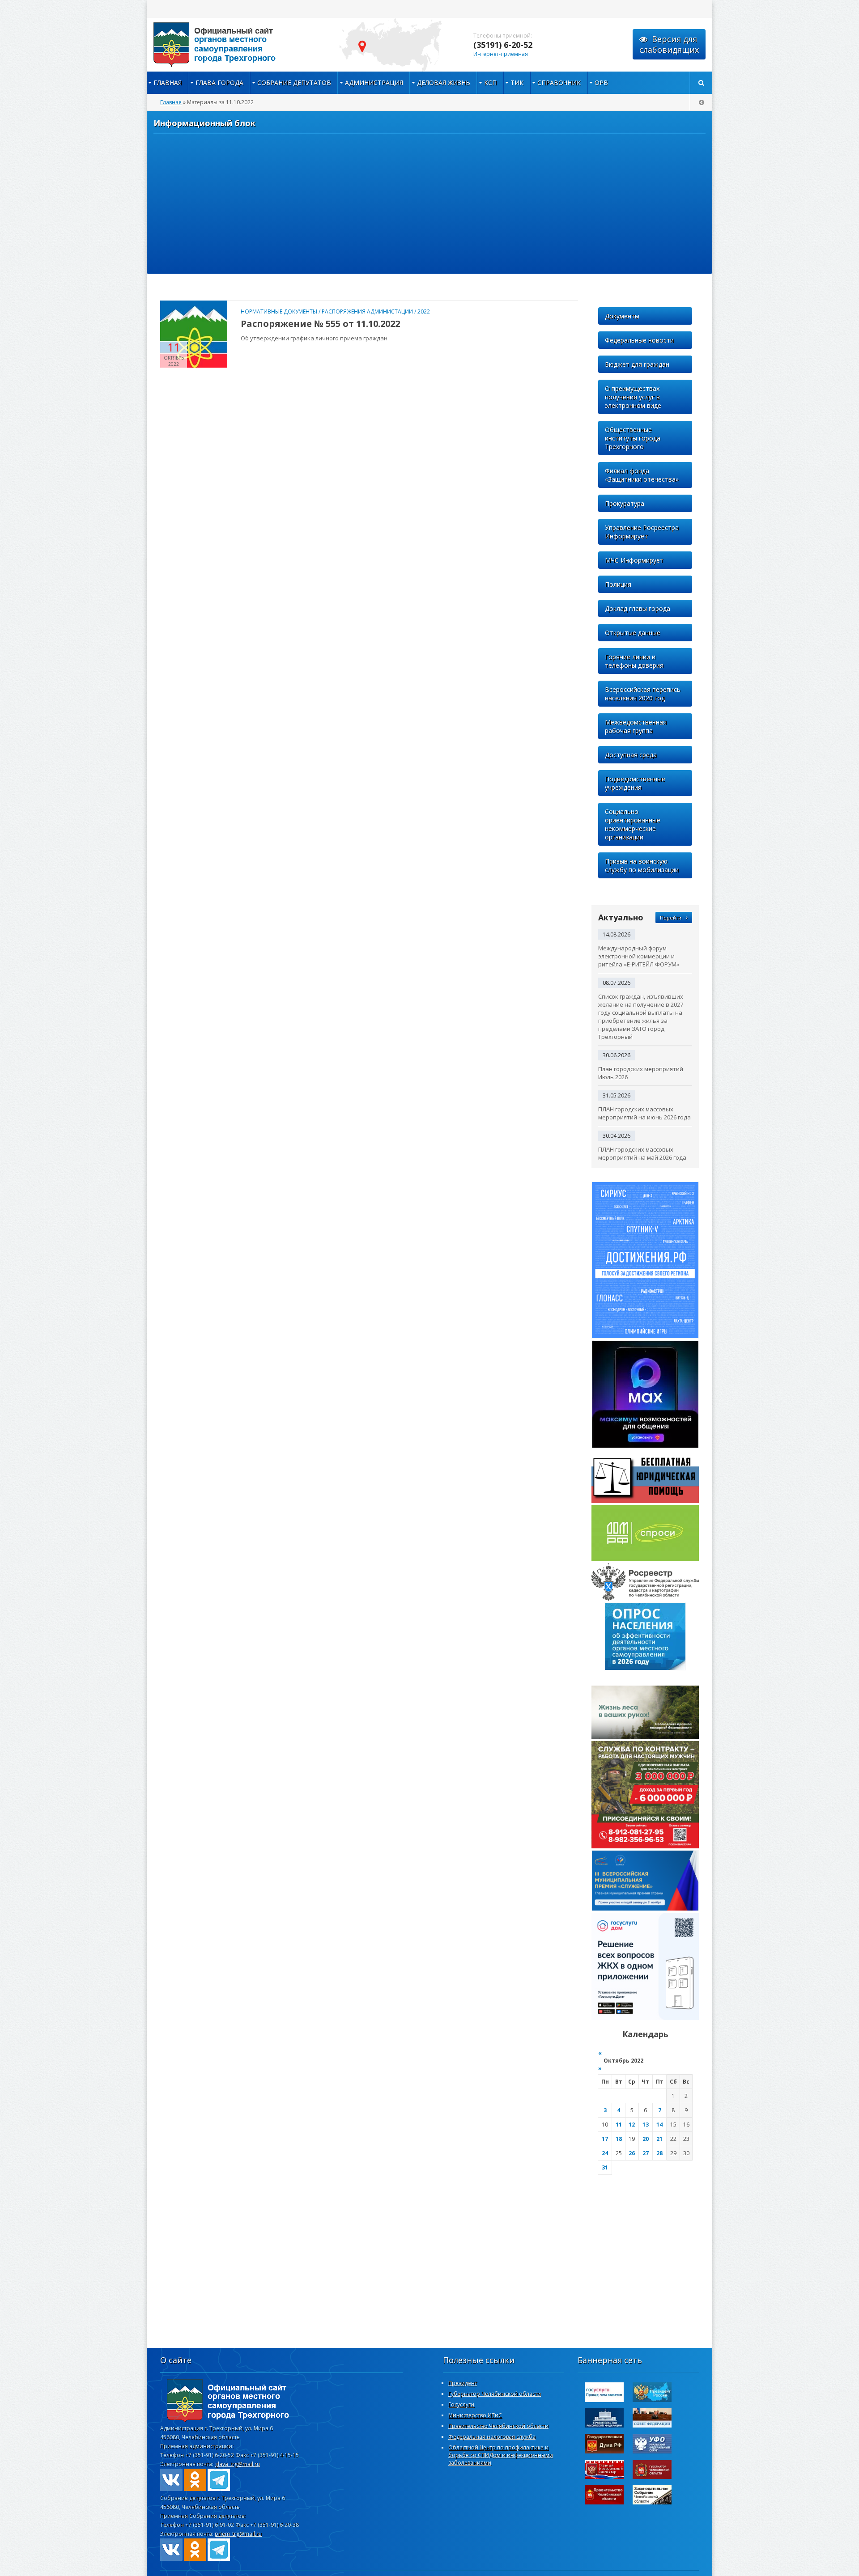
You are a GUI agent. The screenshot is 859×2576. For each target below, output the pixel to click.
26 (632, 2153)
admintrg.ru (236, 45)
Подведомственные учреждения (635, 783)
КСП (490, 83)
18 (619, 2139)
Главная (168, 83)
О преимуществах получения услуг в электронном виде (633, 397)
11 (619, 2125)
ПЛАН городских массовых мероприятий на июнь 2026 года (644, 1113)
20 (646, 2139)
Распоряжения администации (367, 311)
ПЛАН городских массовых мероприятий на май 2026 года (642, 1153)
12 (632, 2125)
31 (605, 2167)
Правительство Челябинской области (498, 2426)
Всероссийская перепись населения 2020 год (643, 694)
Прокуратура (625, 503)
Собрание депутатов (294, 83)
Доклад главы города (638, 608)
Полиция (618, 584)
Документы (622, 316)
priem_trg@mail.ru (238, 2534)
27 (646, 2153)
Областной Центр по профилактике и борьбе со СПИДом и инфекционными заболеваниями (501, 2455)
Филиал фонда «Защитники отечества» (642, 475)
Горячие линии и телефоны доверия (634, 661)
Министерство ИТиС (475, 2415)
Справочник (559, 83)
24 (605, 2153)
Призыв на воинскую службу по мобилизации (642, 865)
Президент (463, 2383)
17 (605, 2139)
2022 (424, 311)
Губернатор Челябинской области (495, 2394)
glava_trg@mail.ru (237, 2464)
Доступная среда (631, 755)
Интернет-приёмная (501, 54)
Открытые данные (633, 633)
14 (659, 2125)
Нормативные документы (279, 311)
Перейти (671, 917)
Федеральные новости (639, 340)
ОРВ (601, 83)
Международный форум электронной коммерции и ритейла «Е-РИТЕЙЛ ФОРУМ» (639, 956)
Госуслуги (461, 2404)
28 (659, 2153)
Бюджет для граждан (637, 364)
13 (646, 2125)
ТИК (517, 83)
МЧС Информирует (634, 560)
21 (659, 2139)
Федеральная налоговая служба (492, 2437)
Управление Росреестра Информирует (642, 532)
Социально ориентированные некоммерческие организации (633, 824)
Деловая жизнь (444, 83)
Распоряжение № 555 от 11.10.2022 (320, 324)
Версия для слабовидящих (669, 44)
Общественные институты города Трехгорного (633, 438)
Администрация (374, 83)
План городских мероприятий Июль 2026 (641, 1073)
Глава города (219, 83)
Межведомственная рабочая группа (636, 726)
